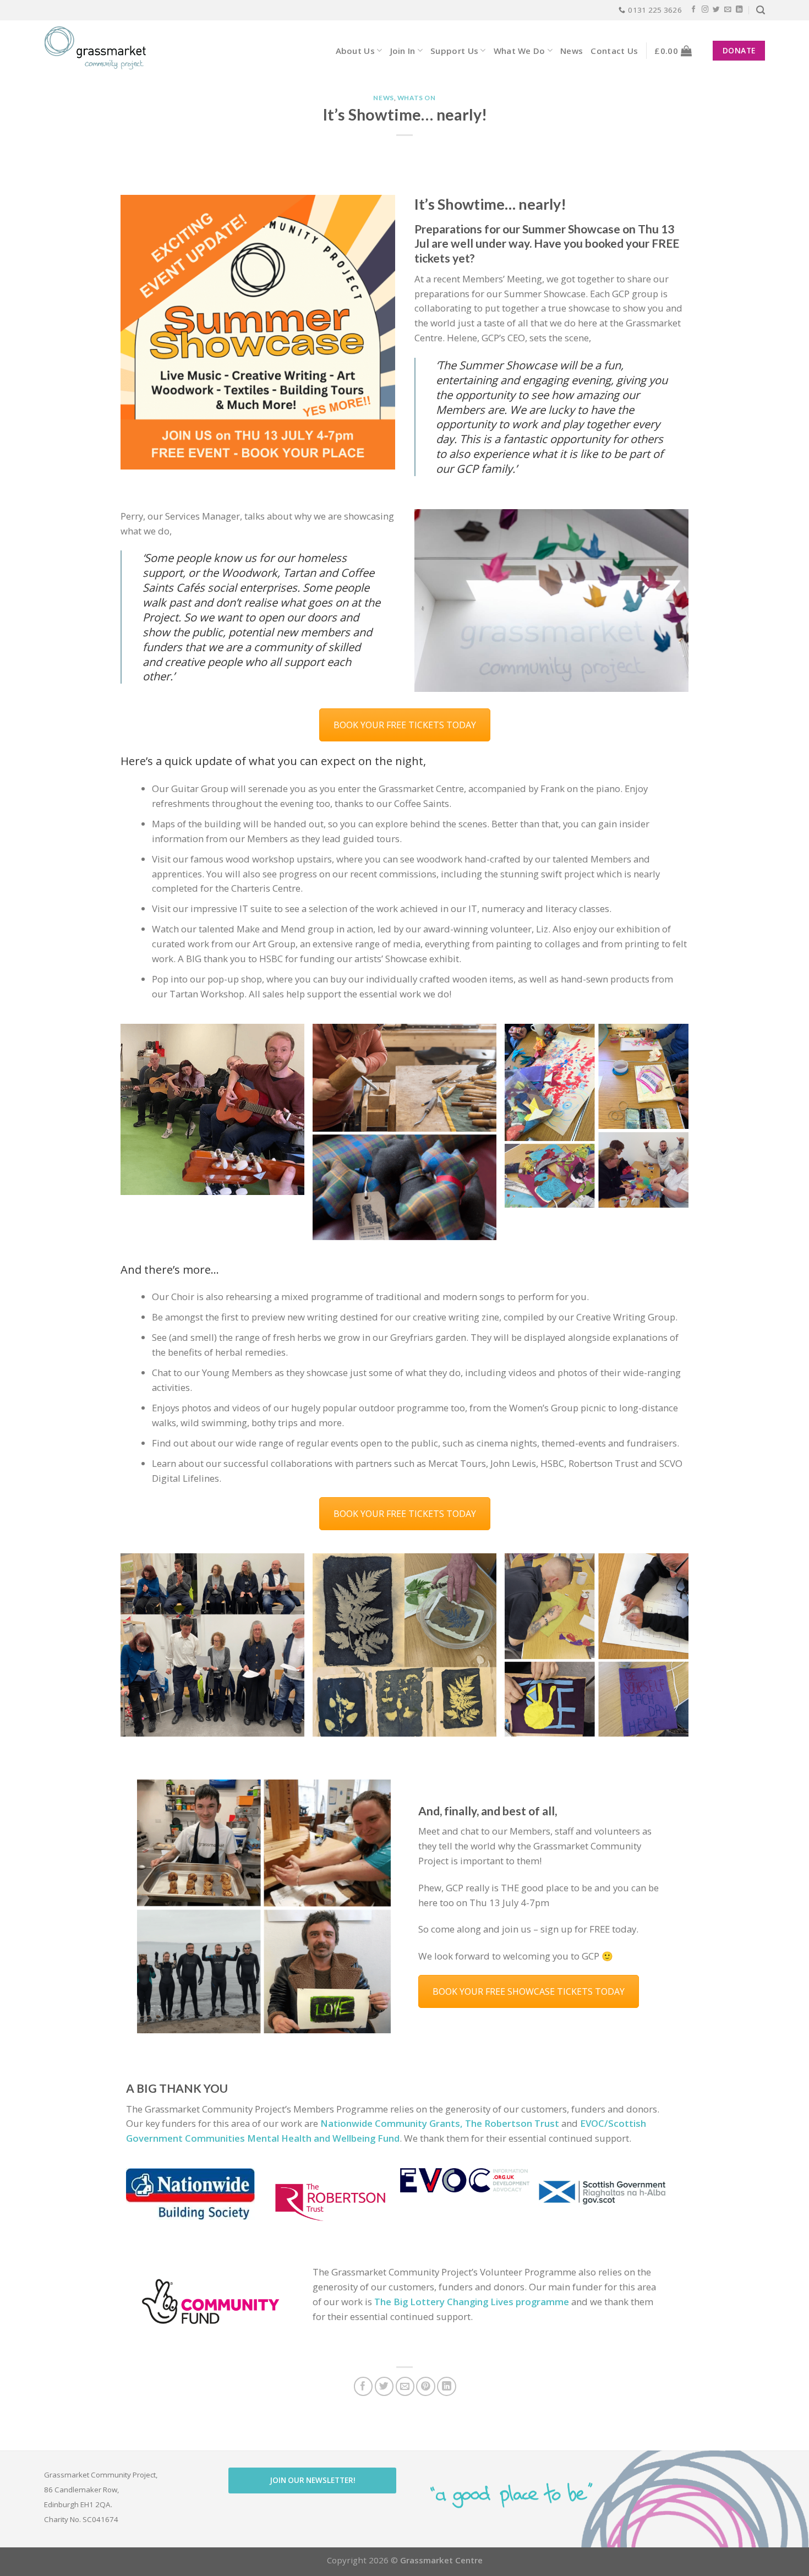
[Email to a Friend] (405, 2386)
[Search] (761, 10)
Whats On (417, 98)
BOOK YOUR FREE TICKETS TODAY (405, 725)
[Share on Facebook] (363, 2386)
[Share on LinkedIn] (447, 2386)
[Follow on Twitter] (716, 10)
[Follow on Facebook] (694, 10)
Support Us (454, 51)
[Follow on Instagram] (705, 10)
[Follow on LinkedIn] (739, 10)
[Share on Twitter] (384, 2386)
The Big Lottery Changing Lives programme (472, 2302)
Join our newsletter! (313, 2480)
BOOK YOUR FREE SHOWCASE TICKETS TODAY (529, 1991)
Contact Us (614, 51)
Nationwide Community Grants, (392, 2123)
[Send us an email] (728, 10)
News (572, 51)
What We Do (520, 51)
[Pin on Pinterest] (426, 2386)
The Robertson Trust (512, 2123)
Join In (403, 51)
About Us (355, 51)
